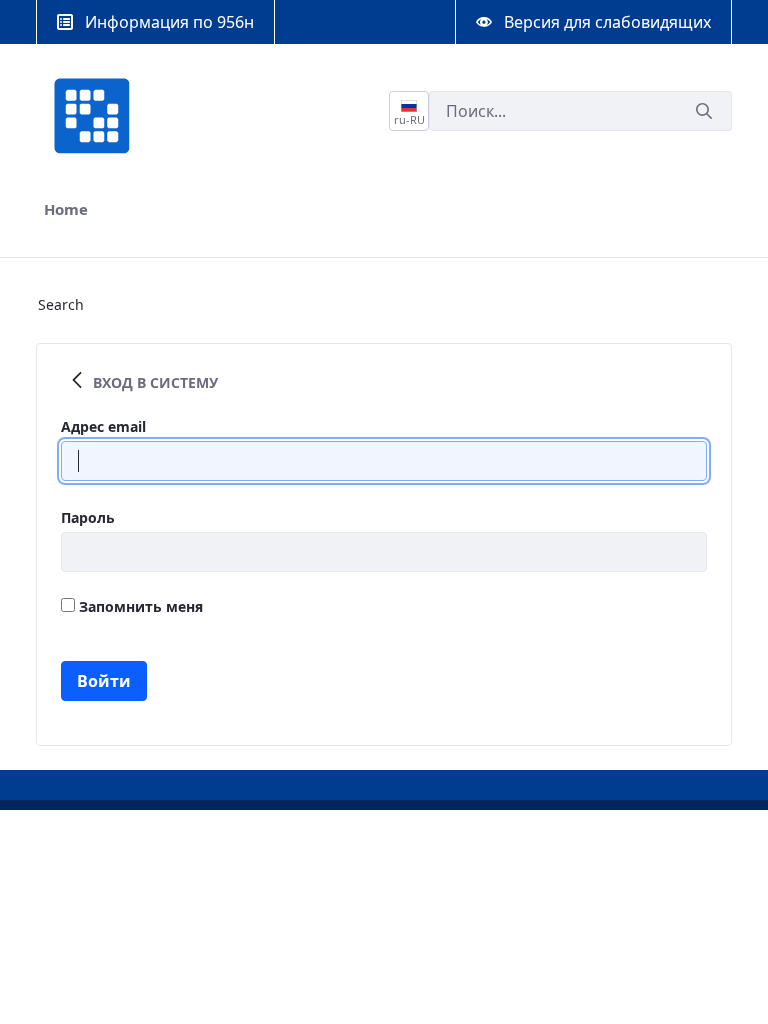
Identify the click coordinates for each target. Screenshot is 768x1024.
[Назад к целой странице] (77, 382)
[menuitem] (66, 209)
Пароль (88, 517)
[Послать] (704, 111)
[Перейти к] (96, 116)
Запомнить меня (139, 606)
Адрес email (103, 426)
